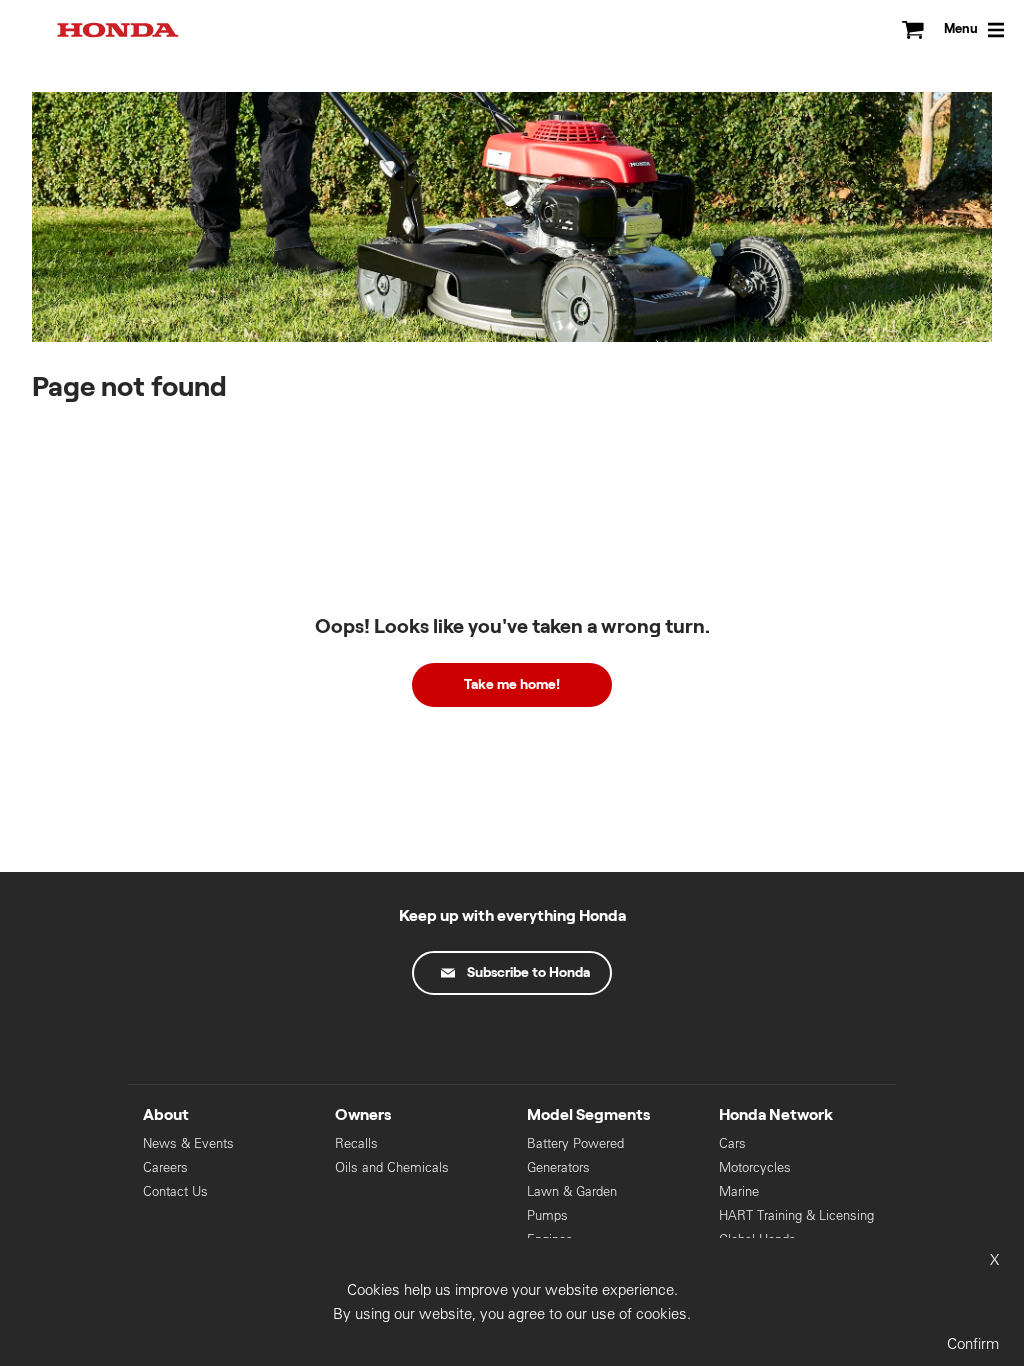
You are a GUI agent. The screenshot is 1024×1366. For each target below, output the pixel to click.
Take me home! (512, 685)
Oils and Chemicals (392, 1167)
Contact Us (175, 1191)
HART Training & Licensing (796, 1215)
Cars (732, 1143)
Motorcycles (755, 1167)
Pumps (547, 1215)
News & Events (188, 1143)
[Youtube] (512, 1041)
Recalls (356, 1143)
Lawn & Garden (572, 1191)
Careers (165, 1167)
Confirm (973, 1343)
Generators (558, 1167)
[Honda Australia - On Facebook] (428, 1041)
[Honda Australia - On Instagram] (596, 1041)
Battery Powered (575, 1143)
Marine (739, 1191)
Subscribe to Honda (528, 973)
